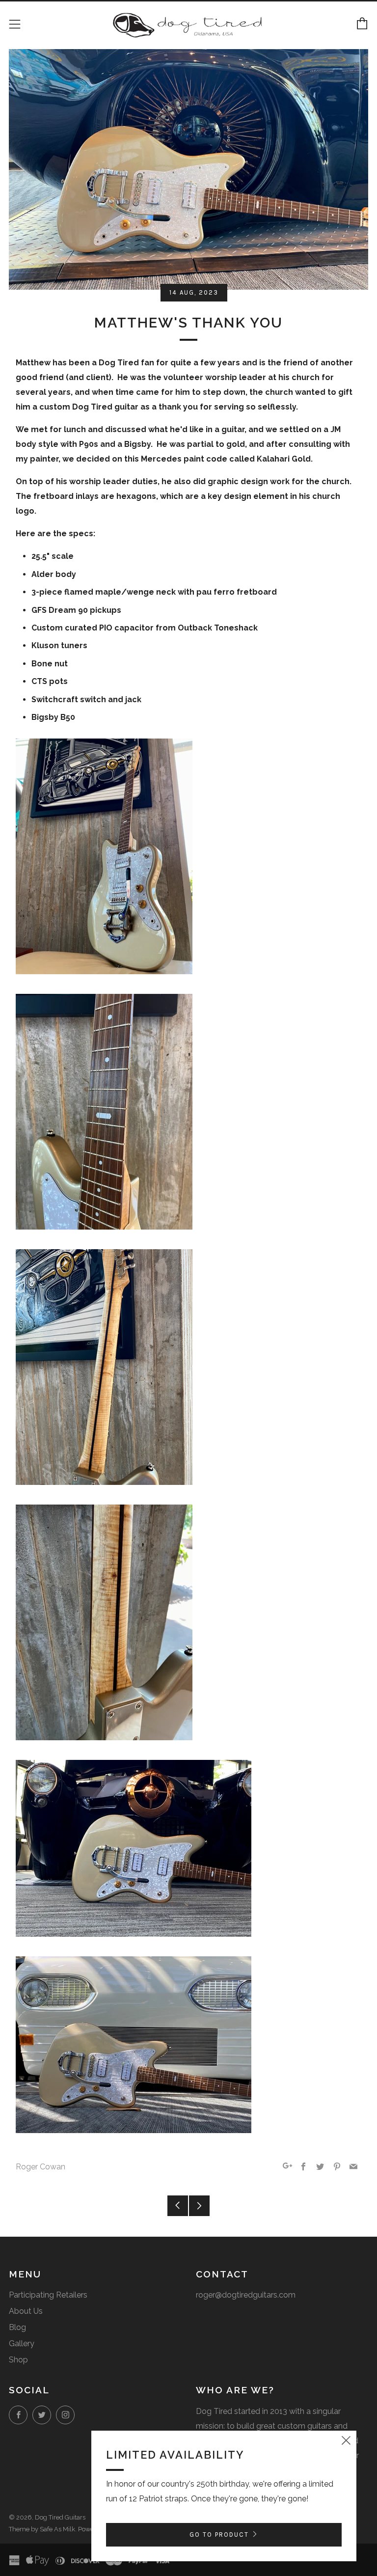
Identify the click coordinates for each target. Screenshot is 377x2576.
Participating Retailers (48, 2295)
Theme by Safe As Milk (42, 2529)
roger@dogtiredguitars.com (246, 2295)
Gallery (22, 2343)
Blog (17, 2327)
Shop (18, 2360)
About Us (26, 2311)
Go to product (219, 2535)
